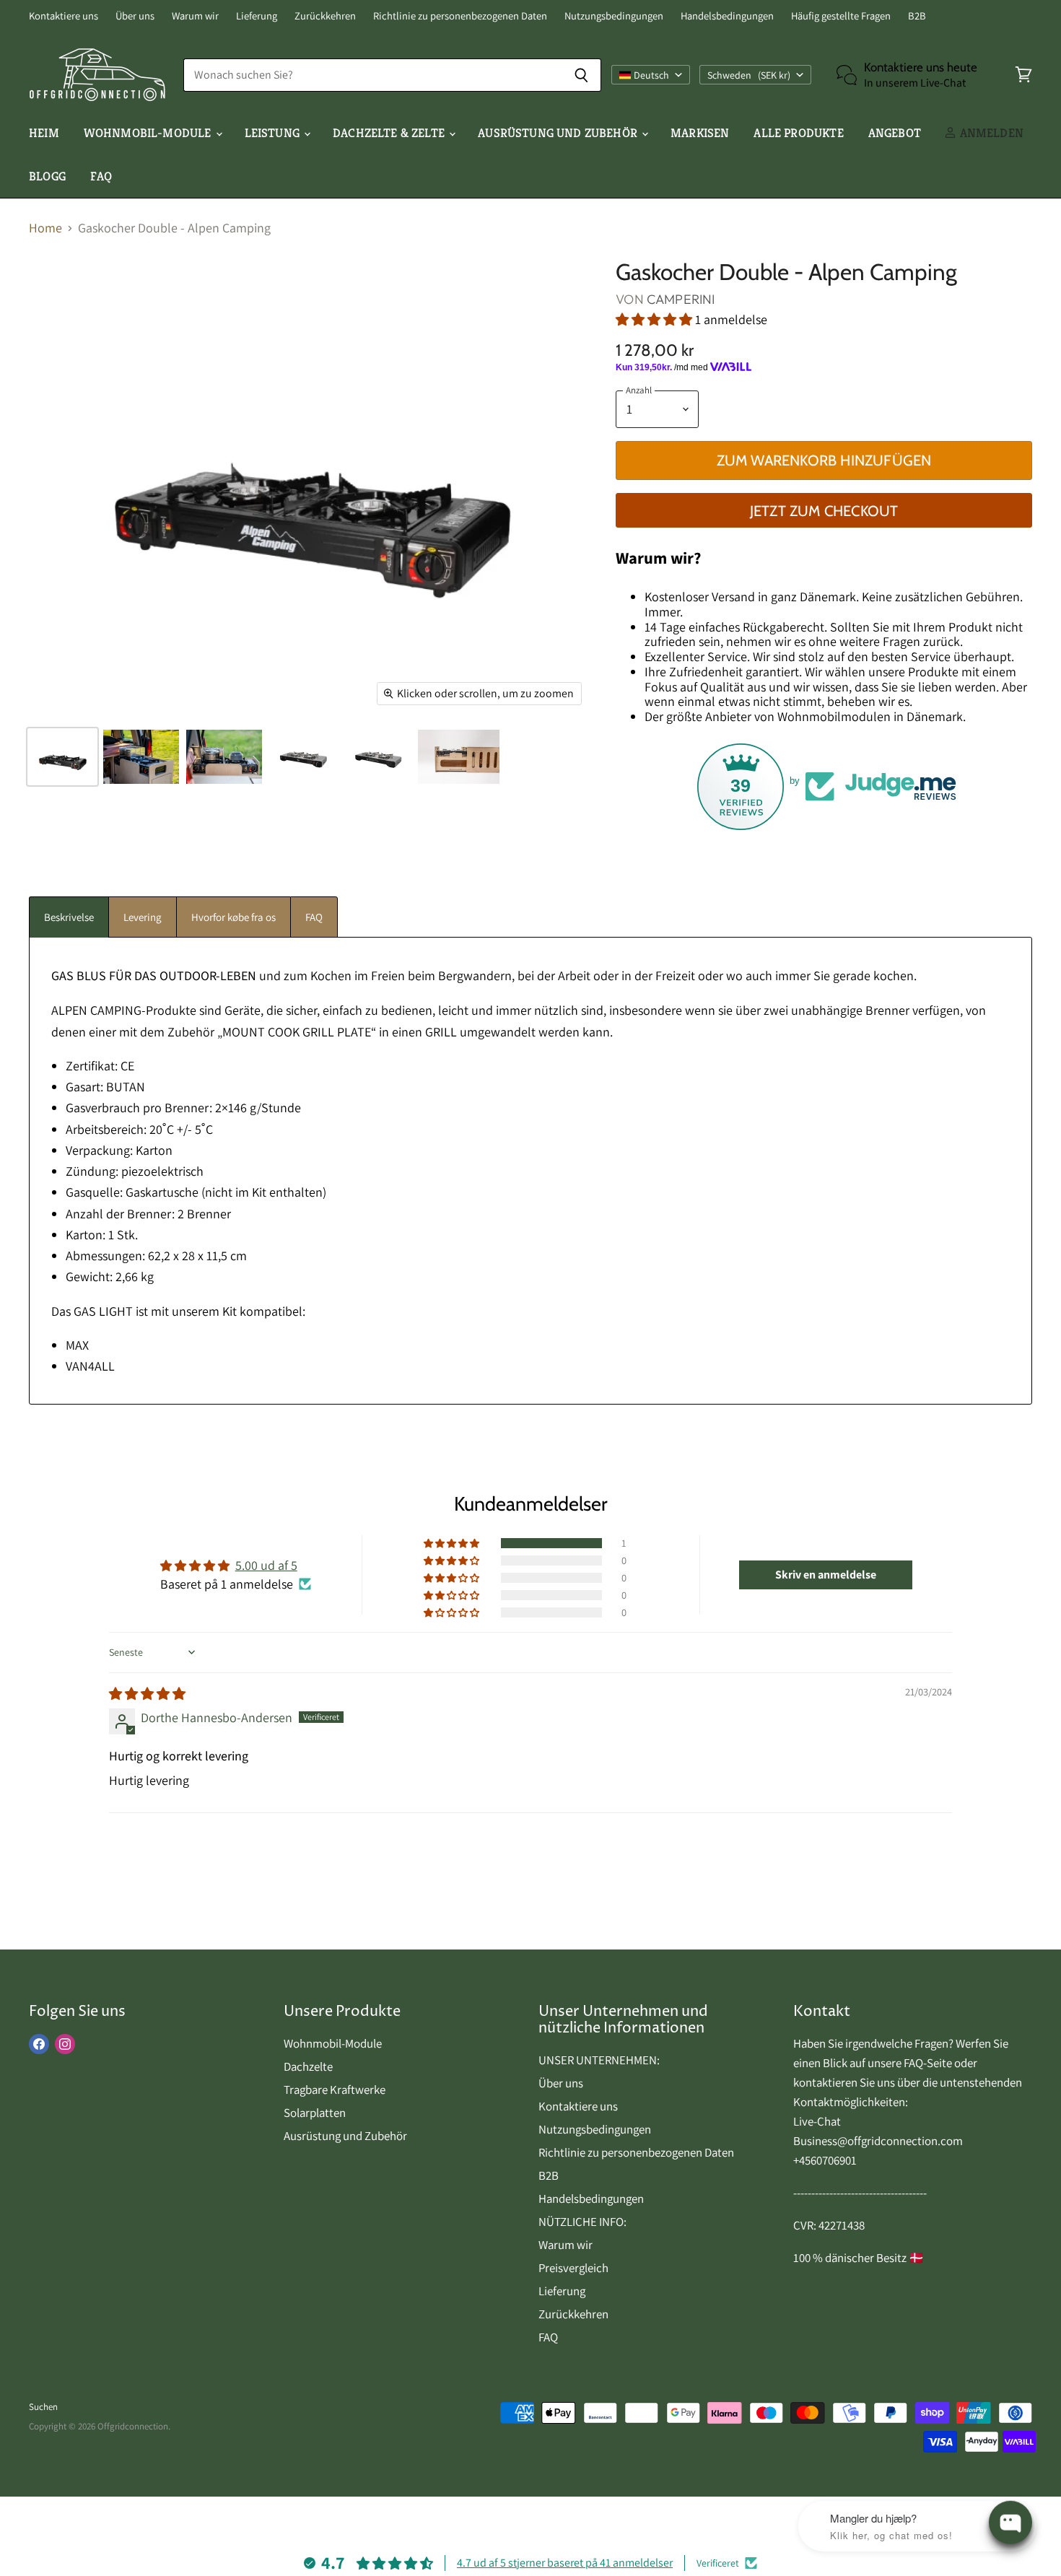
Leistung (274, 133)
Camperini (681, 299)
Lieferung (257, 16)
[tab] (69, 917)
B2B (917, 16)
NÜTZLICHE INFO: (582, 2222)
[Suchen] (582, 75)
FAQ (101, 176)
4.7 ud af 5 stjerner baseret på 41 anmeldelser (565, 2563)
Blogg (47, 176)
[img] (147, 1694)
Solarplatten (315, 2113)
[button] (655, 319)
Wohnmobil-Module (149, 133)
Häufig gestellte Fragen (841, 16)
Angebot (895, 133)
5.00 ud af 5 (266, 1565)
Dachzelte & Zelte (390, 133)
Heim (44, 133)
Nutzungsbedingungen (614, 16)
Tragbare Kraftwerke (335, 2090)
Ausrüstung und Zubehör (559, 133)
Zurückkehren (325, 16)
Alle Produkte (798, 133)
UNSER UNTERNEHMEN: (599, 2060)
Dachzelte (308, 2066)
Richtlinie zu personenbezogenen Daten (460, 16)
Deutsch (651, 75)
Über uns (135, 16)
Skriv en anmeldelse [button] (826, 1575)
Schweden (749, 75)
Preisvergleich (573, 2268)
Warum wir (195, 16)
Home (45, 228)
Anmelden (990, 133)
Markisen (700, 133)
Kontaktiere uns (64, 16)
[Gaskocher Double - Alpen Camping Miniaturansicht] (62, 757)
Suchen (43, 2407)
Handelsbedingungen (727, 16)
